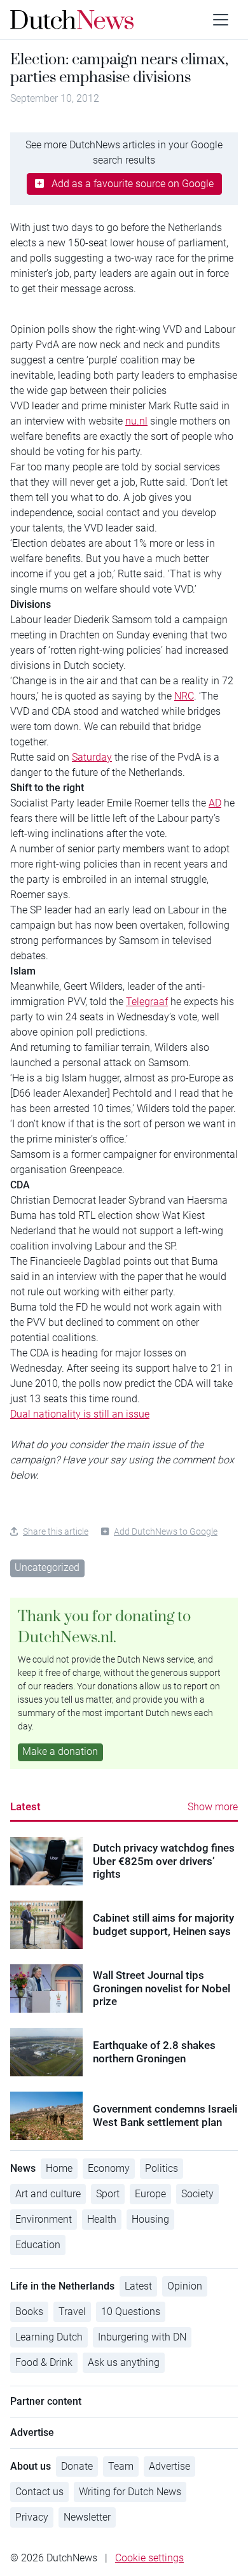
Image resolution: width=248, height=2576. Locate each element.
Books (29, 2312)
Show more (213, 1807)
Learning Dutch (49, 2337)
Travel (72, 2312)
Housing (150, 2219)
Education (38, 2245)
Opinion (185, 2286)
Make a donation (60, 1751)
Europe (150, 2194)
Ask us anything (124, 2362)
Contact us (39, 2492)
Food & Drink (44, 2362)
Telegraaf (147, 1002)
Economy (109, 2168)
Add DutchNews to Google (166, 1531)
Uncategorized (47, 1567)
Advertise (169, 2466)
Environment (44, 2219)
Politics (162, 2168)
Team (121, 2466)
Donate (77, 2466)
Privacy (32, 2517)
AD (215, 803)
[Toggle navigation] (221, 20)
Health (102, 2219)
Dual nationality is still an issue (80, 1414)
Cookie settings (149, 2558)
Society (197, 2194)
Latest (25, 1806)
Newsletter (87, 2517)
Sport (108, 2194)
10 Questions (131, 2312)
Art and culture (48, 2194)
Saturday (92, 757)
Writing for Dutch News (130, 2492)
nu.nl (136, 421)
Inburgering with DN (142, 2337)
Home (59, 2168)
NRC (184, 696)
